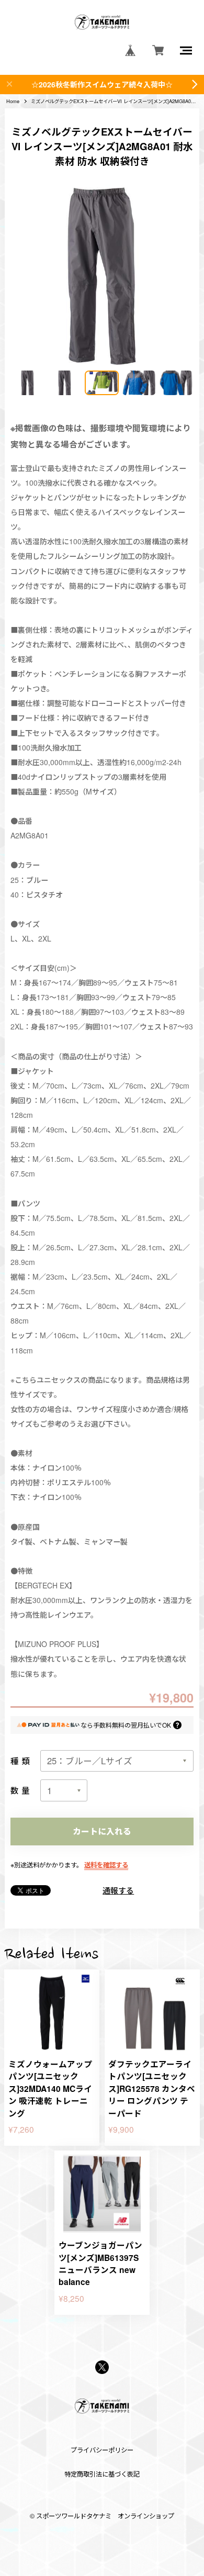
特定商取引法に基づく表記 (102, 2474)
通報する (118, 1890)
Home (13, 101)
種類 (21, 1761)
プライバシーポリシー (102, 2450)
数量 (21, 1790)
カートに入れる (102, 1831)
